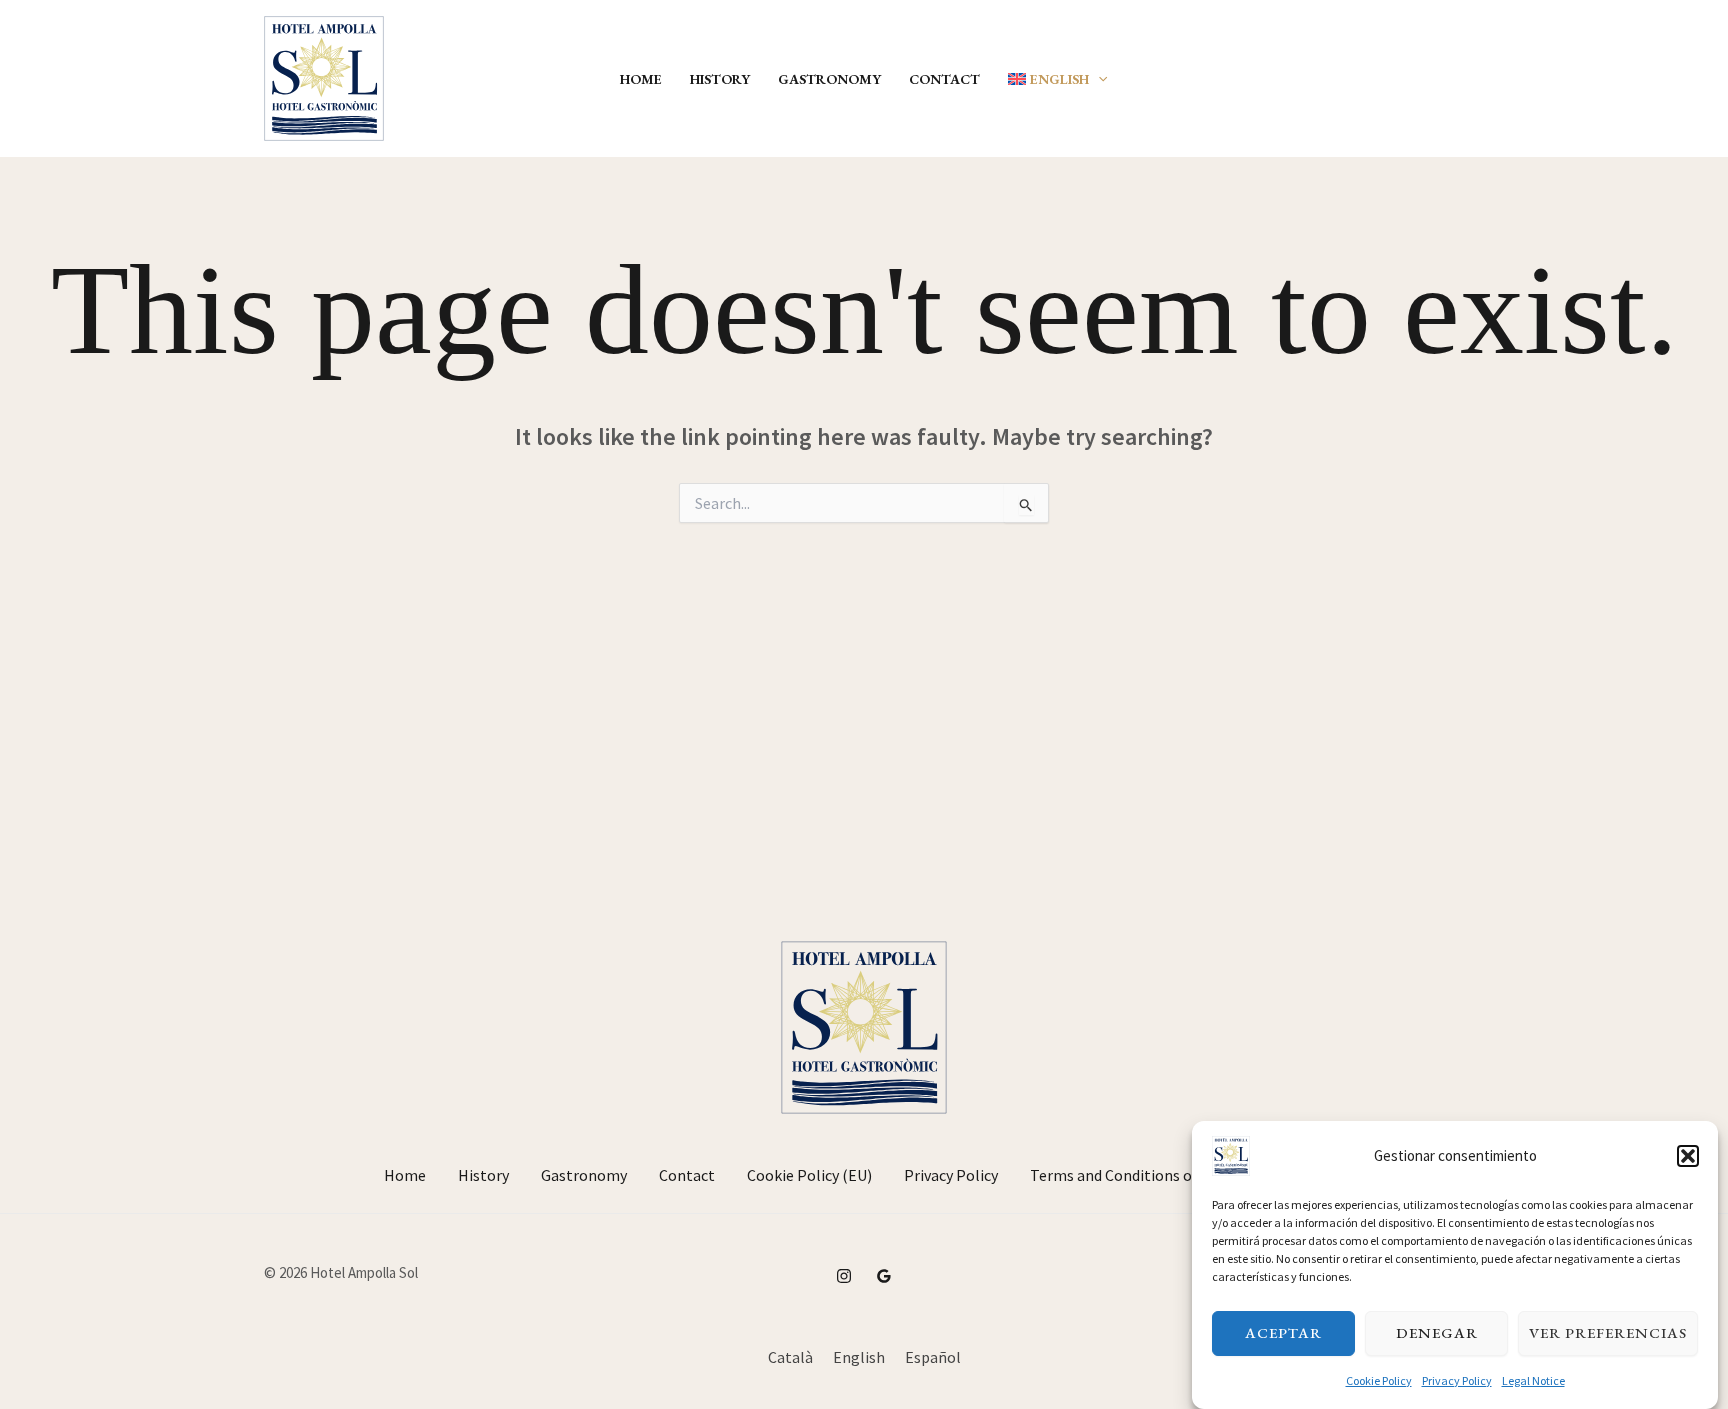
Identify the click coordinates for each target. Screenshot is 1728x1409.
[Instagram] (844, 1276)
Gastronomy (829, 79)
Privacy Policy (1457, 1380)
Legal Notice (1533, 1380)
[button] (1688, 1156)
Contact (944, 79)
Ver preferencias (1608, 1332)
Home (641, 79)
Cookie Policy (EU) (809, 1175)
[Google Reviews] (884, 1276)
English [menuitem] (859, 1357)
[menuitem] (1058, 79)
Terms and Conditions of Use (1128, 1175)
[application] (1098, 79)
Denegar (1437, 1332)
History (720, 79)
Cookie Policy (1379, 1380)
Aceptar (1283, 1332)
